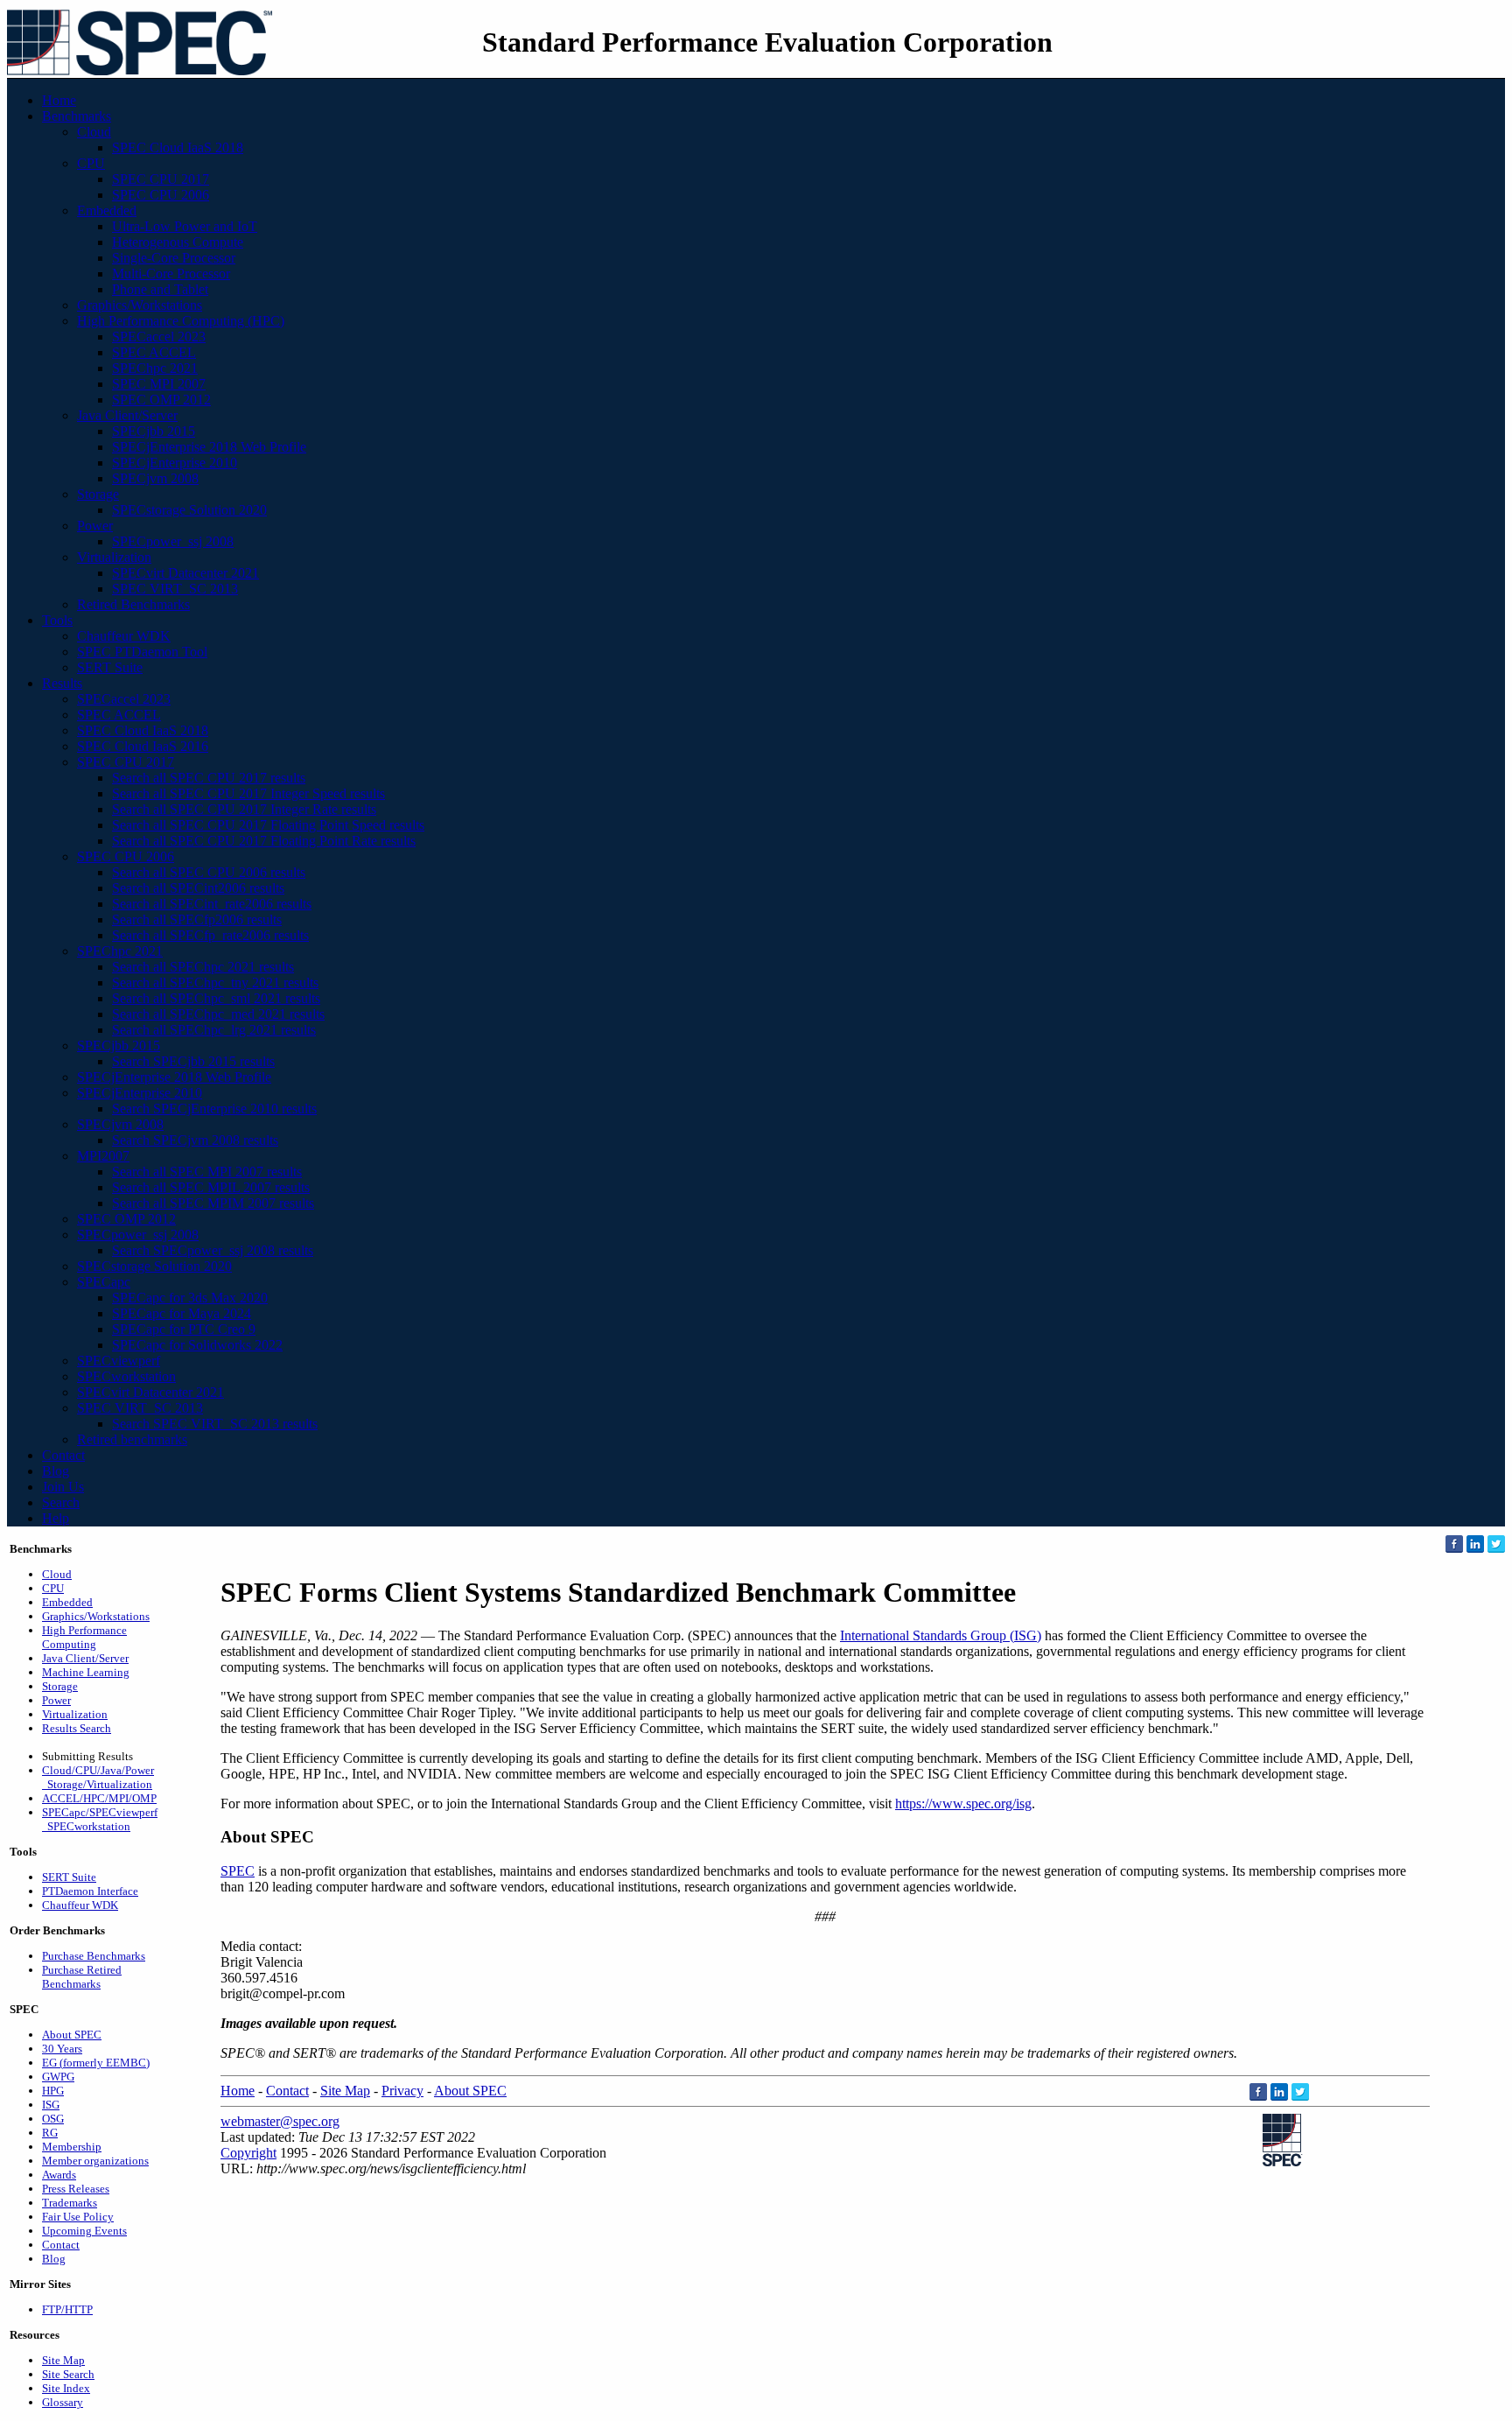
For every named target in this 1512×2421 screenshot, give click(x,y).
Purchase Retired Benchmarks (82, 1977)
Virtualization (114, 557)
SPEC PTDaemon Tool (142, 652)
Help (56, 1518)
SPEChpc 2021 (155, 368)
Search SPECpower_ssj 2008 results (213, 1250)
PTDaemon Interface (90, 1891)
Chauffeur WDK (124, 636)
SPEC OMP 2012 (161, 400)
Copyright (248, 2153)
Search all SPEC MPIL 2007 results (211, 1187)
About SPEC (72, 2035)
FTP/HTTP (67, 2309)
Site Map (63, 2360)
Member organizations (95, 2161)
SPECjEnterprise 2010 (175, 463)
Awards (59, 2175)
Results (62, 683)
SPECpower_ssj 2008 (173, 541)
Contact (63, 1455)
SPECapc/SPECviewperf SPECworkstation (100, 1819)
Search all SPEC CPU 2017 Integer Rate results (244, 809)
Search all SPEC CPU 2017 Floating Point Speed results (268, 825)
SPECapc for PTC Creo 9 (184, 1329)
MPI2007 (103, 1156)
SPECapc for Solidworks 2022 (197, 1345)
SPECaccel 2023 (159, 337)
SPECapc (104, 1282)
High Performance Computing (84, 1637)
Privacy (402, 2091)
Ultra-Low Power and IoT (185, 226)
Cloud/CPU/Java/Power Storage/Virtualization (98, 1777)
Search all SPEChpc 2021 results (203, 967)
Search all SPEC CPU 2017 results (209, 778)
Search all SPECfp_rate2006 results (210, 935)
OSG (53, 2119)
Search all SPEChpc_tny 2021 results (215, 982)
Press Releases (76, 2189)
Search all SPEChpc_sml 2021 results (216, 998)
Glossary (63, 2402)
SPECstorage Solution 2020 (189, 510)
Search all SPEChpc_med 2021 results (218, 1014)
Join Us (63, 1487)
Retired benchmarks (132, 1439)
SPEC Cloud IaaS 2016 (143, 746)
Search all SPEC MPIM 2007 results (213, 1203)
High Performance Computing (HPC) (181, 321)
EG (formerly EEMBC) (96, 2063)
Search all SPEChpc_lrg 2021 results (214, 1030)
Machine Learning (86, 1672)
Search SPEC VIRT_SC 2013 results (215, 1424)
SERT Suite (110, 667)
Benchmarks (77, 116)
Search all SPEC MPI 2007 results (207, 1172)
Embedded (107, 211)
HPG (53, 2091)
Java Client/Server (127, 415)
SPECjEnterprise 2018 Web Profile (209, 447)
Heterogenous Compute (178, 242)
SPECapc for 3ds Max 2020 (190, 1298)
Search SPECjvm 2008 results (195, 1140)
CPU (91, 163)
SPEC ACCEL (154, 352)
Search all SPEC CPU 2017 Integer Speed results (248, 793)
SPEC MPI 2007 (159, 384)
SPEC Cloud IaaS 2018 (178, 147)
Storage (98, 494)
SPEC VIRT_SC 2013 (175, 589)
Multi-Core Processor (171, 274)
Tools (57, 620)
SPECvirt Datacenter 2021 (185, 573)
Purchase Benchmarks (94, 1956)
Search (61, 1502)
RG (50, 2133)
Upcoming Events (84, 2231)
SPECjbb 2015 (154, 431)
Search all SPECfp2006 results (197, 919)
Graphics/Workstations (140, 305)
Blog (56, 1471)
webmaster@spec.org (280, 2121)
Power (95, 526)
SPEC (238, 1871)
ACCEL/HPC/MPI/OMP (99, 1798)
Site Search (68, 2374)
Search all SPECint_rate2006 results (212, 904)
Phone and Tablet (160, 289)
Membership (72, 2147)
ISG (51, 2105)
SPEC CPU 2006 (161, 195)
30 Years (62, 2049)
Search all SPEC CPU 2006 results (209, 872)
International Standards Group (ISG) (941, 1635)
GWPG (58, 2077)
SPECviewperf (119, 1361)
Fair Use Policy (78, 2217)
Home (59, 100)
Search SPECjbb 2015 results (193, 1061)
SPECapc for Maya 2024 (182, 1313)
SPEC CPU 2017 (161, 179)
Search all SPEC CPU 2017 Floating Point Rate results (264, 841)
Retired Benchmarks (133, 604)
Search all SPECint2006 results (198, 888)
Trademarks (70, 2203)
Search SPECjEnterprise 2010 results (214, 1109)
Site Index (66, 2388)
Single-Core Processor (174, 258)
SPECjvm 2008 (155, 478)
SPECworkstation (126, 1376)
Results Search (77, 1728)
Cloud (94, 132)
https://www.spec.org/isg (963, 1803)
